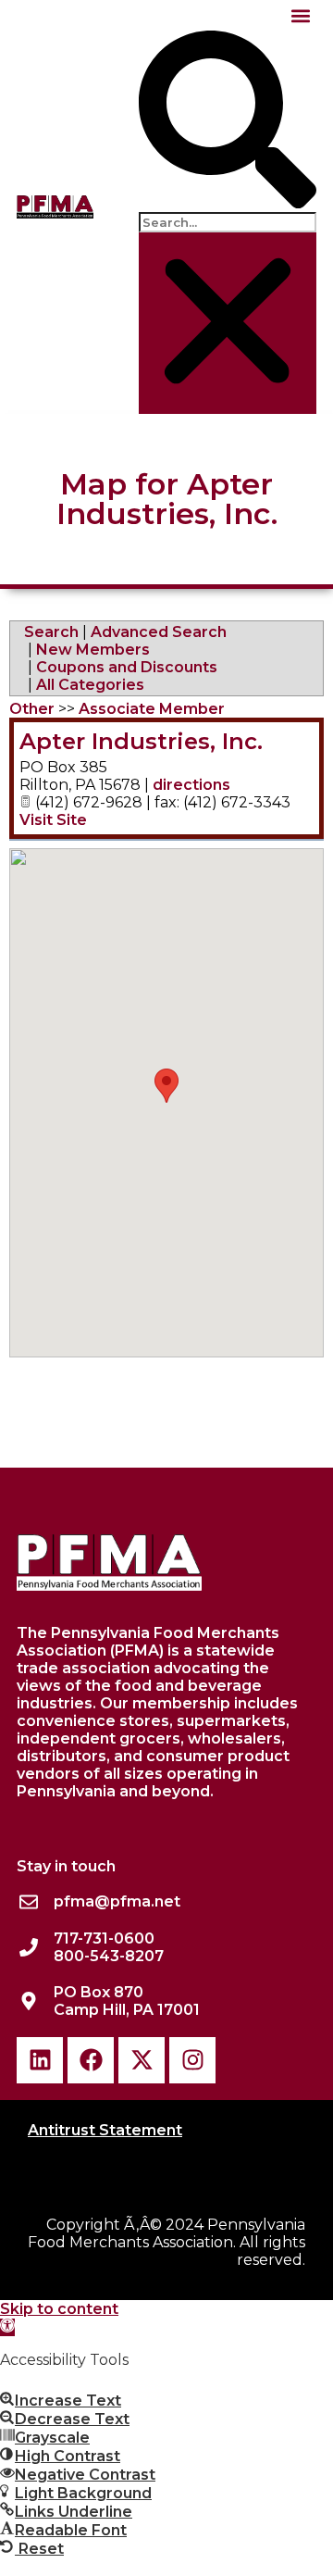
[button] (301, 15)
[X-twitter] (142, 2060)
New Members (93, 650)
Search (51, 632)
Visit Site (53, 820)
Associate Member (152, 709)
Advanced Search (159, 632)
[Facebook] (91, 2060)
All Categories (90, 685)
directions (191, 785)
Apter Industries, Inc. (141, 741)
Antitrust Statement (105, 2130)
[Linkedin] (40, 2060)
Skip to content (59, 2309)
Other (32, 709)
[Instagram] (192, 2060)
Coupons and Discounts (127, 667)
